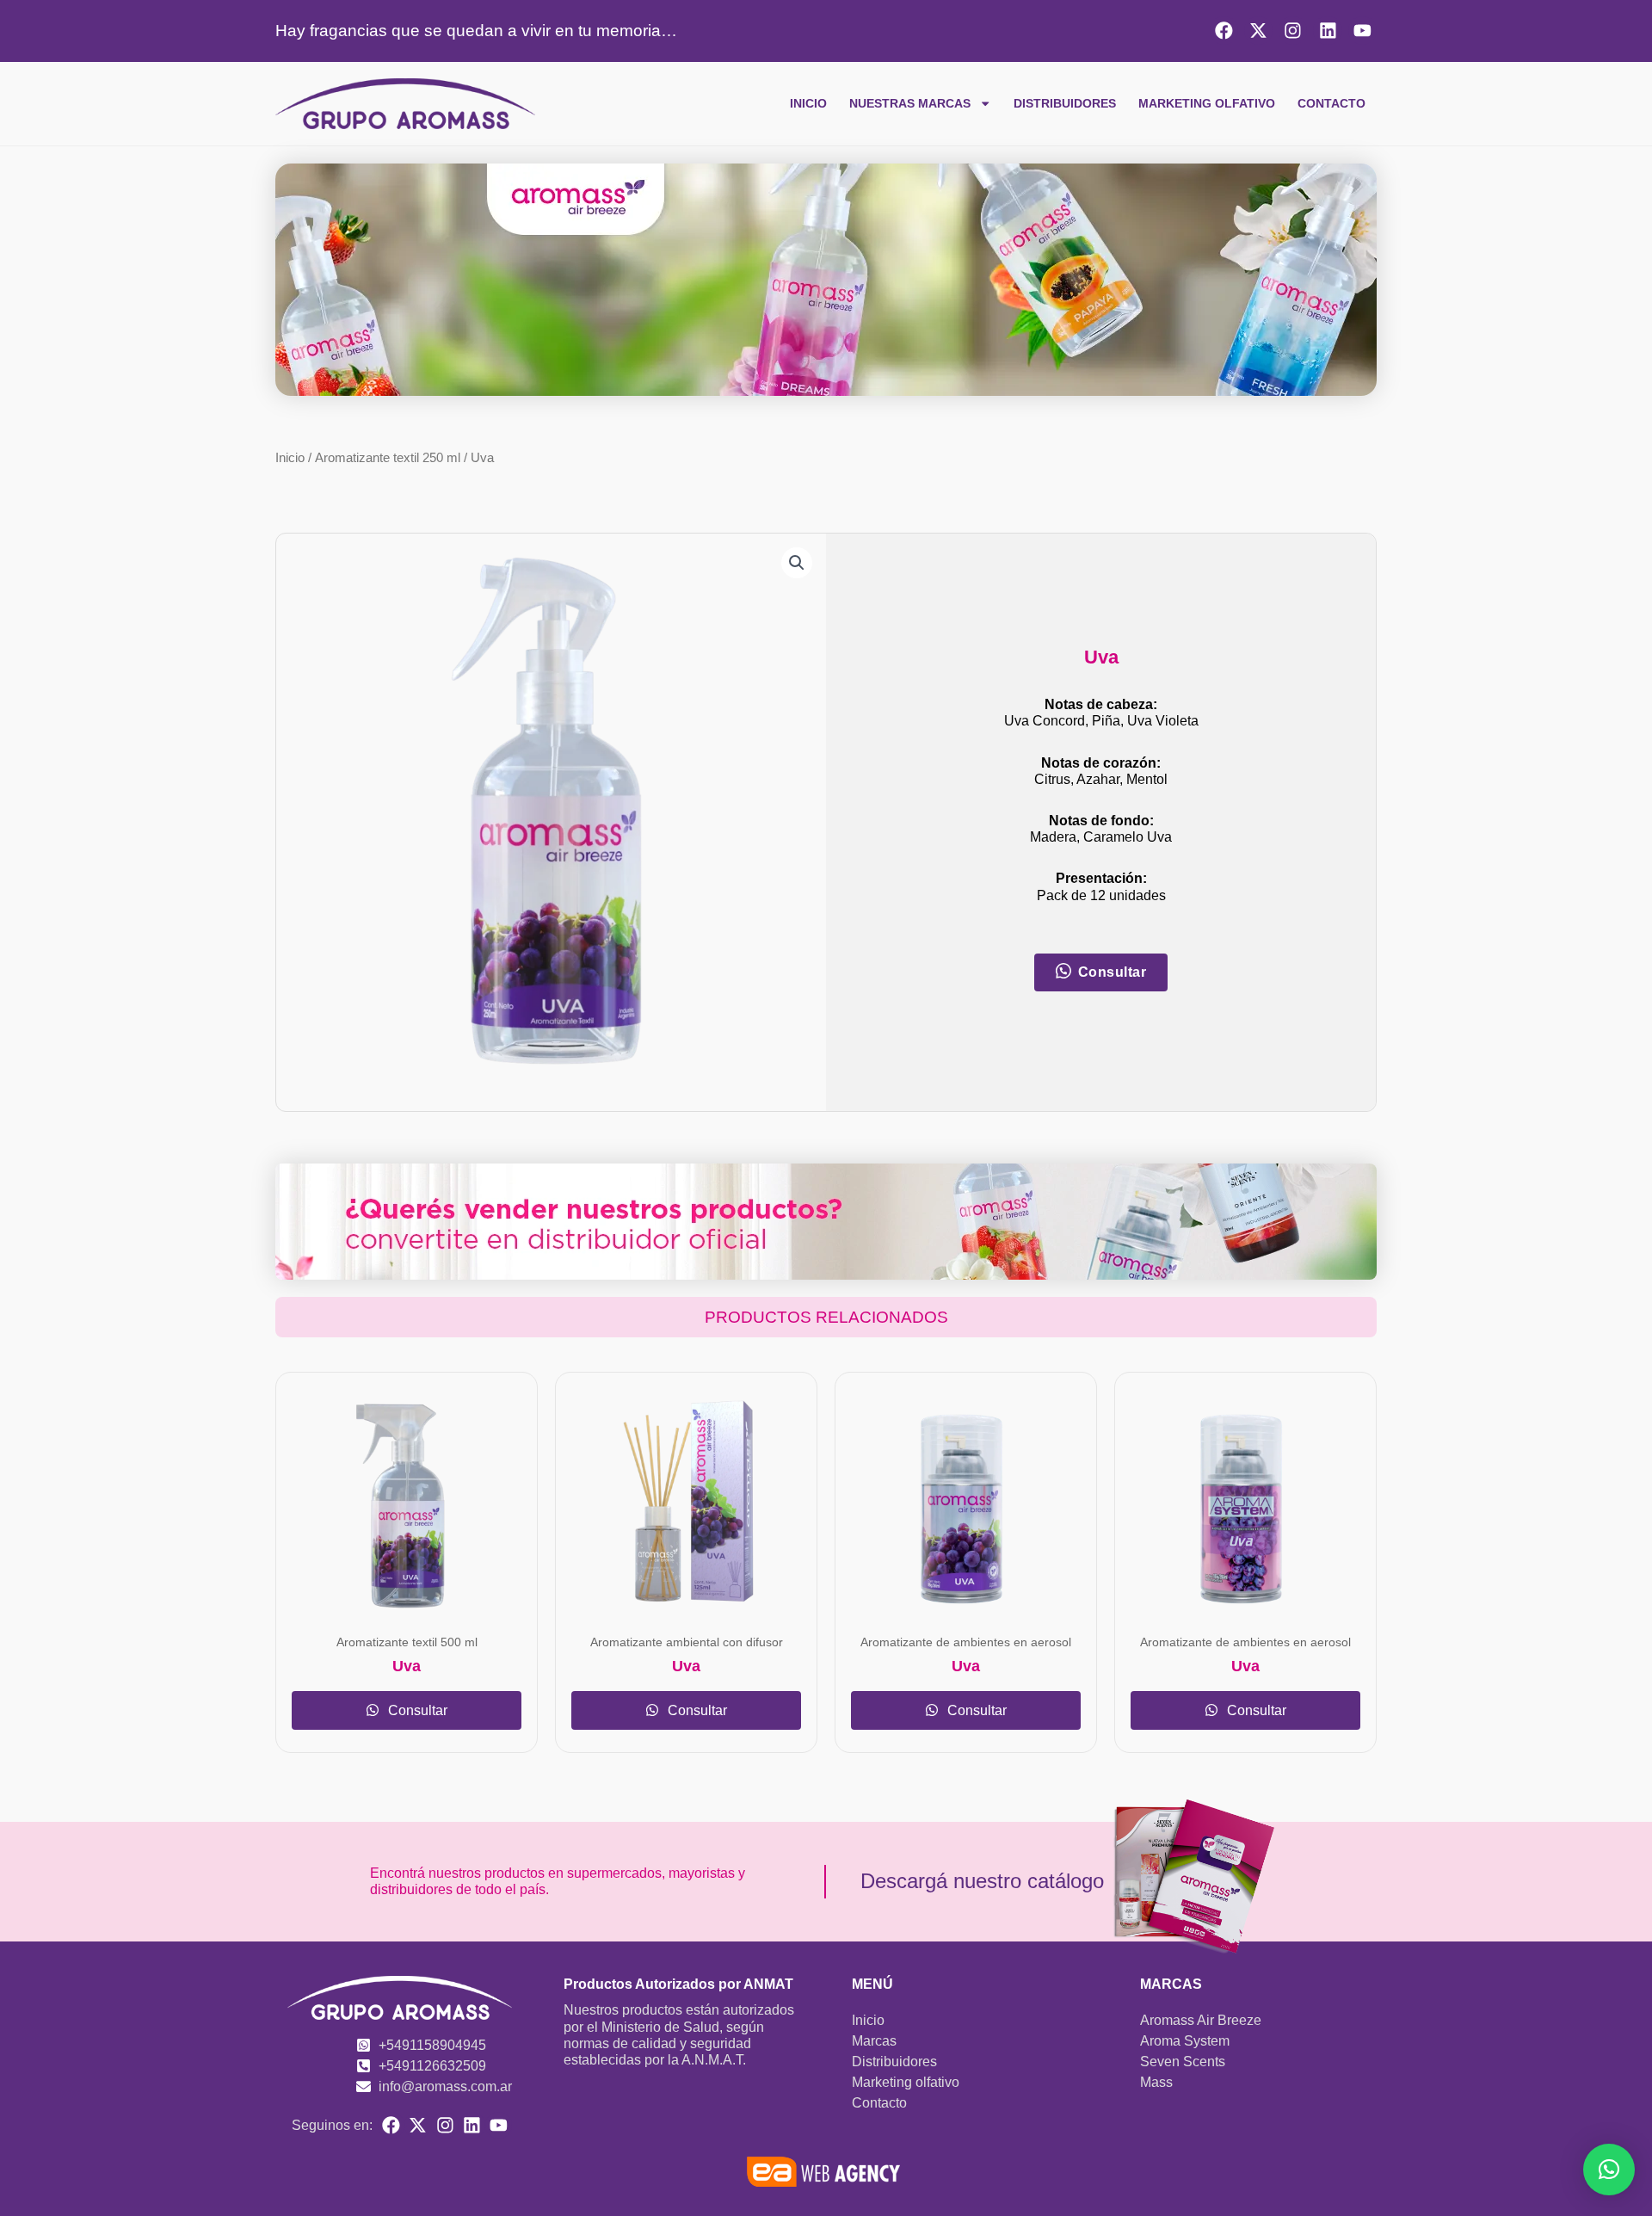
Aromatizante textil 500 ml (407, 1642)
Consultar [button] (1113, 972)
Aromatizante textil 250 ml (388, 458)
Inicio (808, 103)
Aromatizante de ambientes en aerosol (966, 1642)
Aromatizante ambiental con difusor (687, 1642)
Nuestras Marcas (910, 103)
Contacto (1331, 103)
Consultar (416, 1710)
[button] (797, 563)
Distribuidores (1065, 103)
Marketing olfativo (1207, 103)
